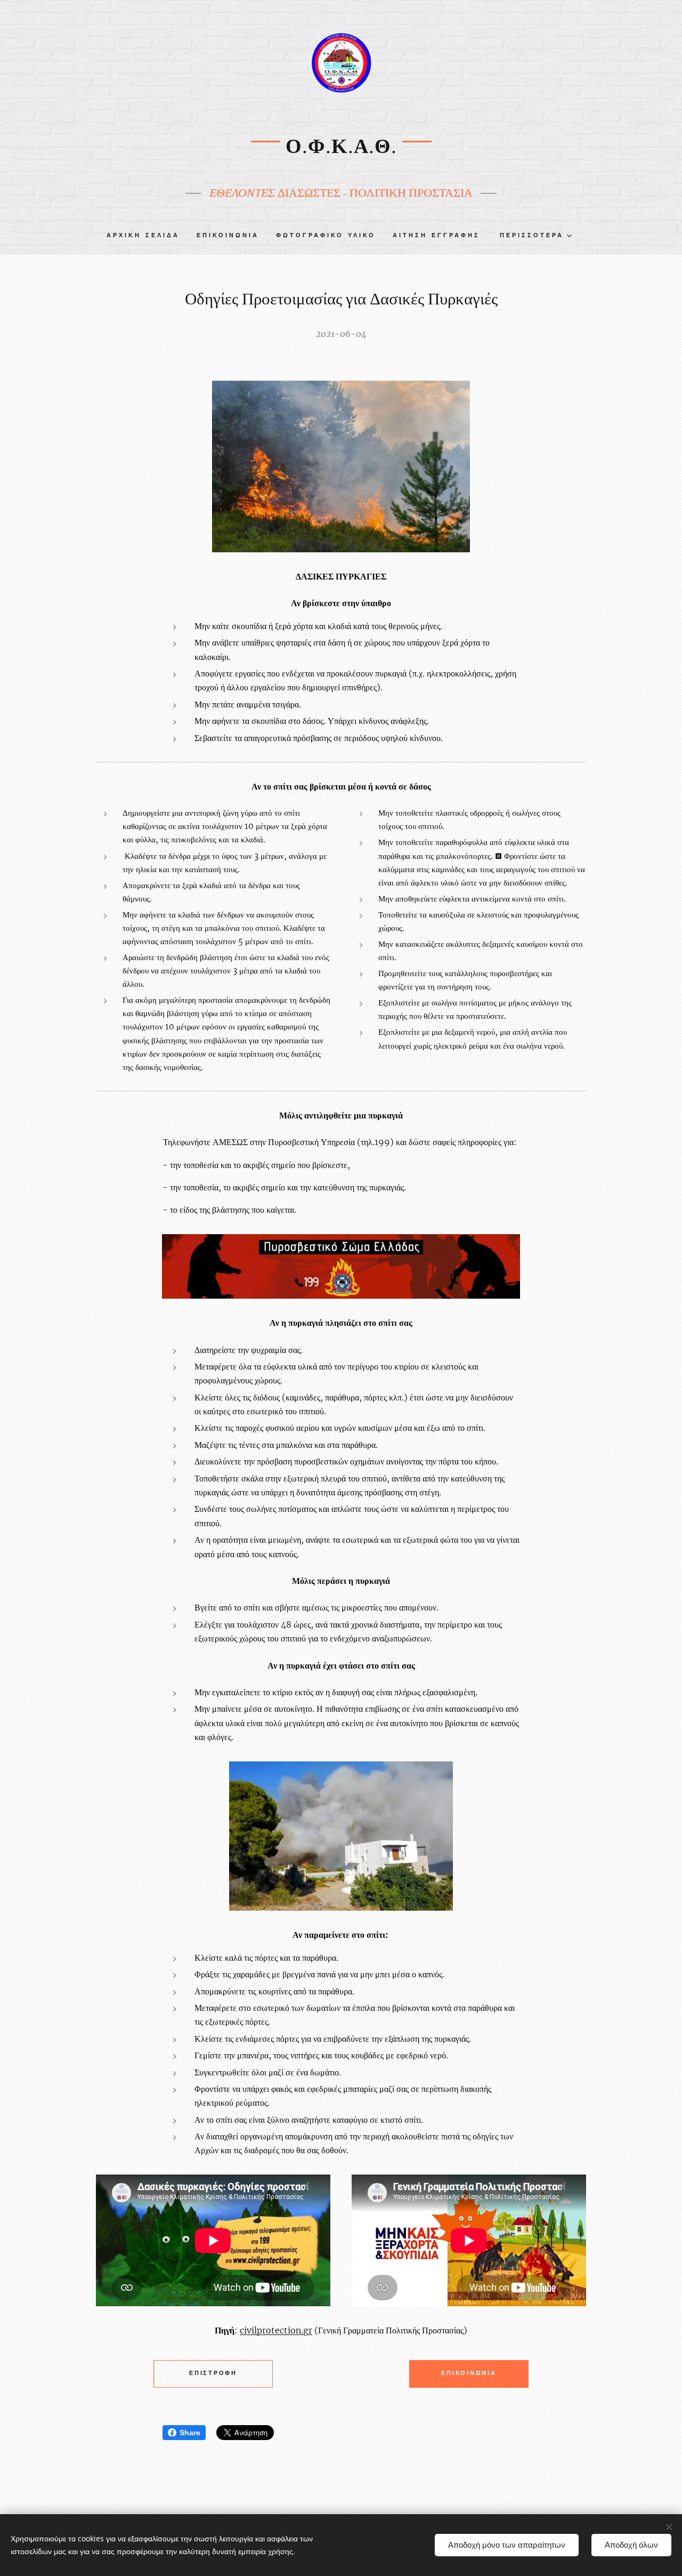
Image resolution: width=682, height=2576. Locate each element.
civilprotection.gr (276, 2330)
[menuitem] (147, 236)
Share (190, 2433)
